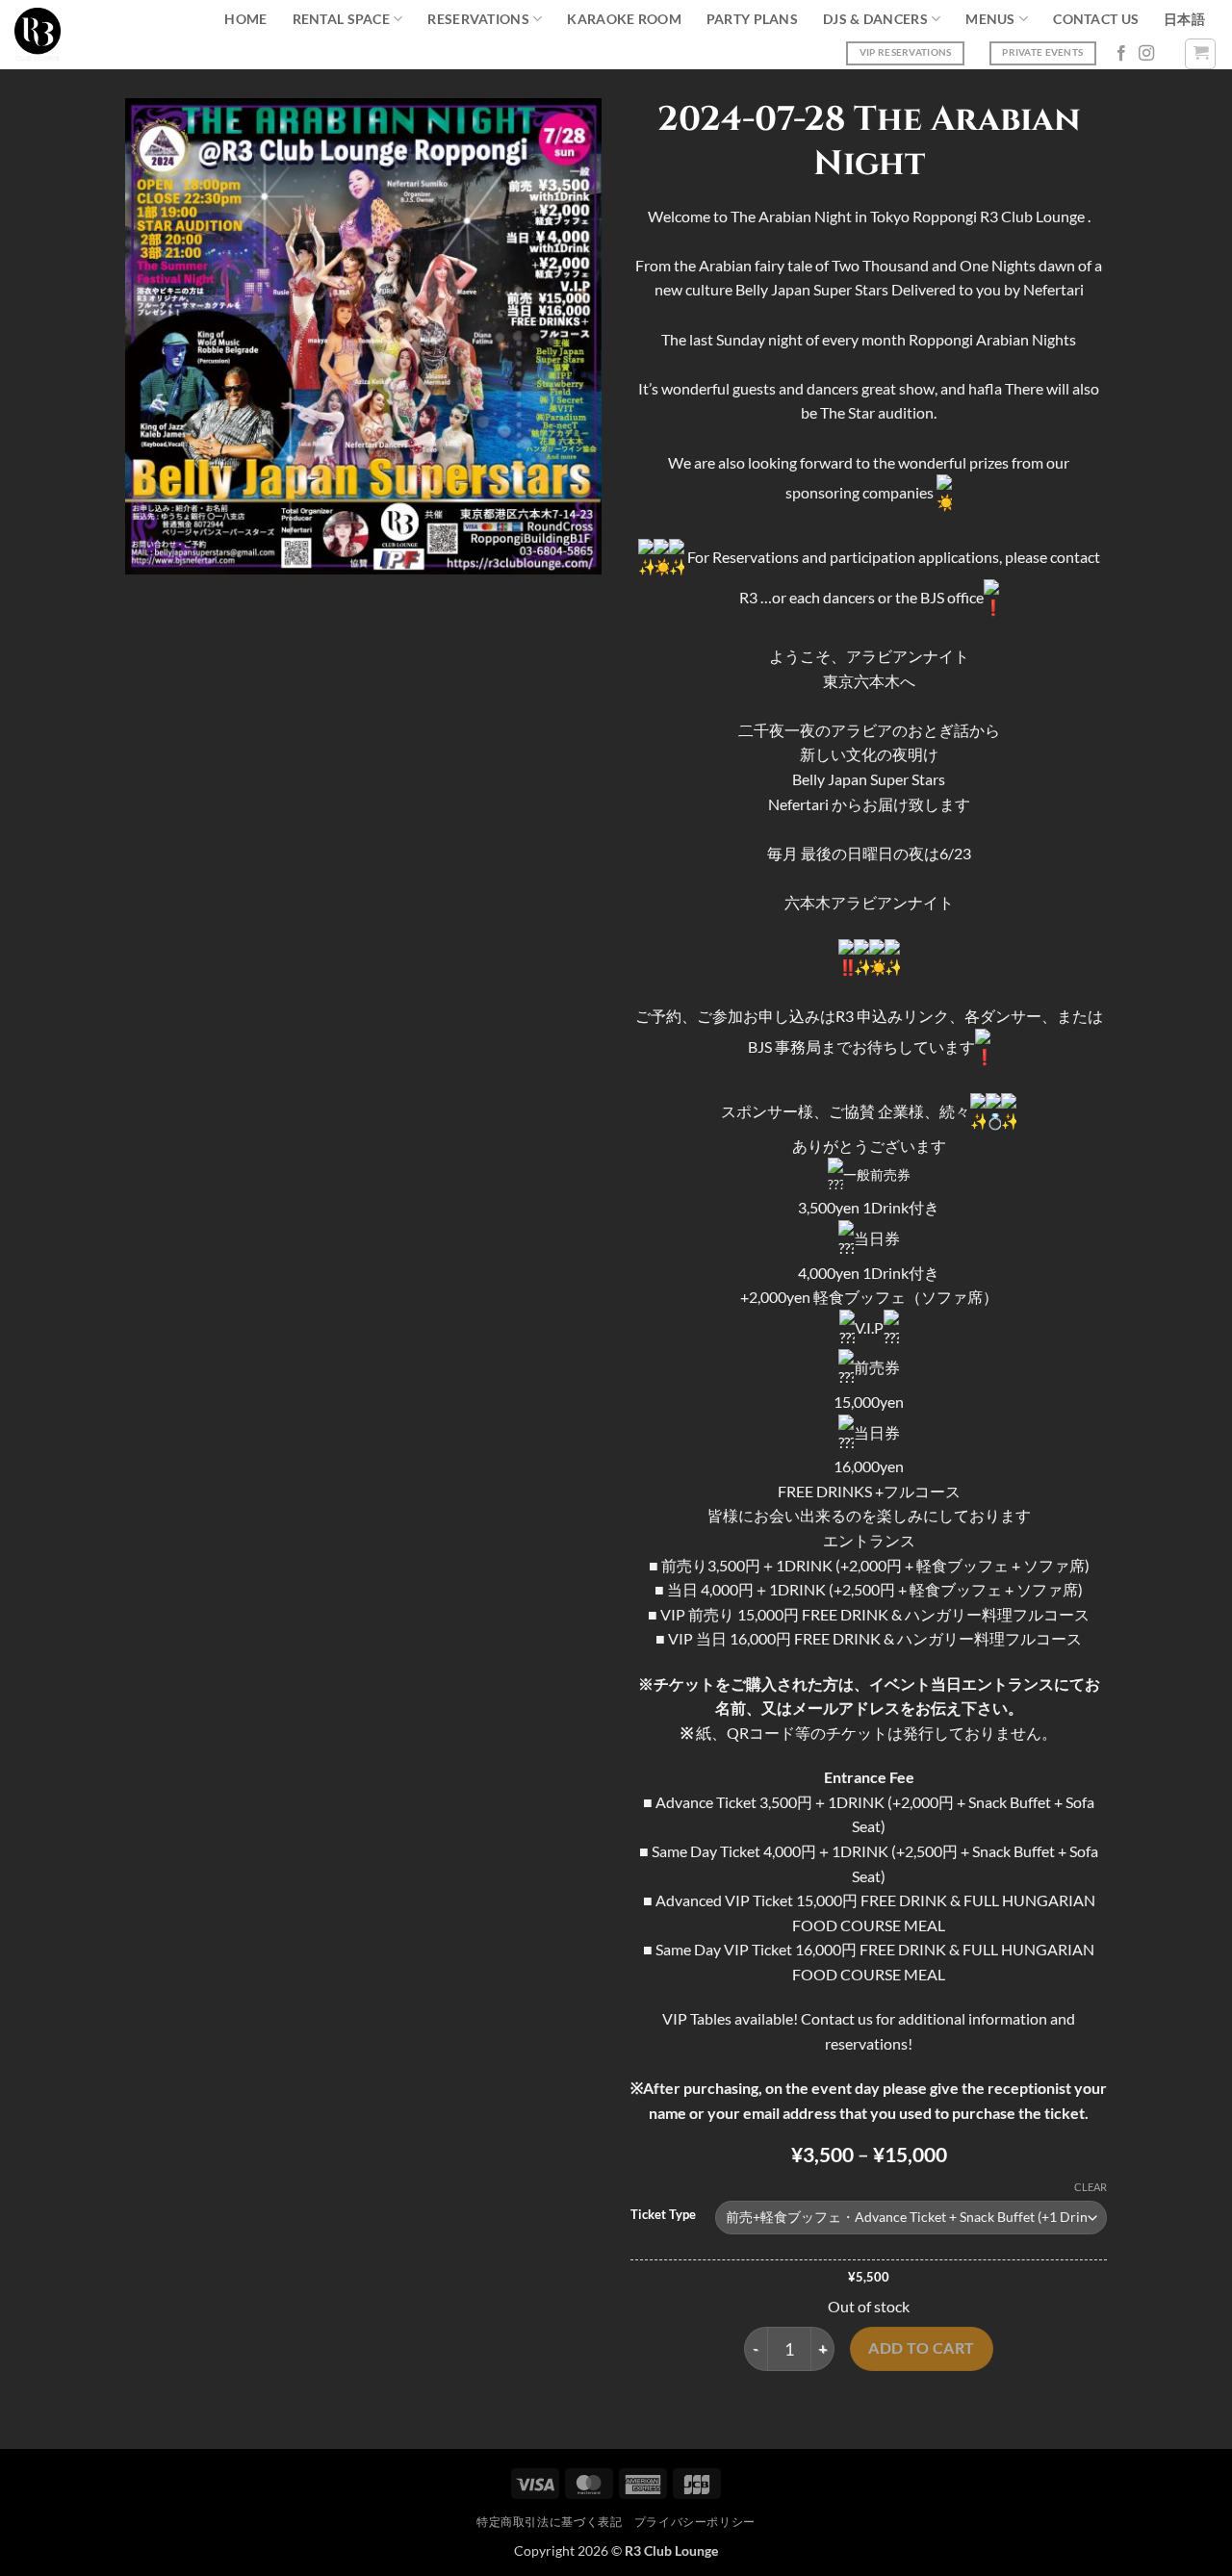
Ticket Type (663, 2215)
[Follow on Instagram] (1146, 54)
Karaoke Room (624, 19)
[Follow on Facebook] (1121, 54)
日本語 (1184, 19)
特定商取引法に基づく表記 (549, 2522)
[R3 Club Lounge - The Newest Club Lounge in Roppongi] (38, 35)
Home (245, 19)
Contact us (1096, 19)
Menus (990, 19)
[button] (1200, 54)
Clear (1091, 2187)
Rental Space (341, 19)
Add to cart (921, 2348)
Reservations (478, 19)
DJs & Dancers (875, 19)
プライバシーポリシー (695, 2522)
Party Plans (752, 19)
